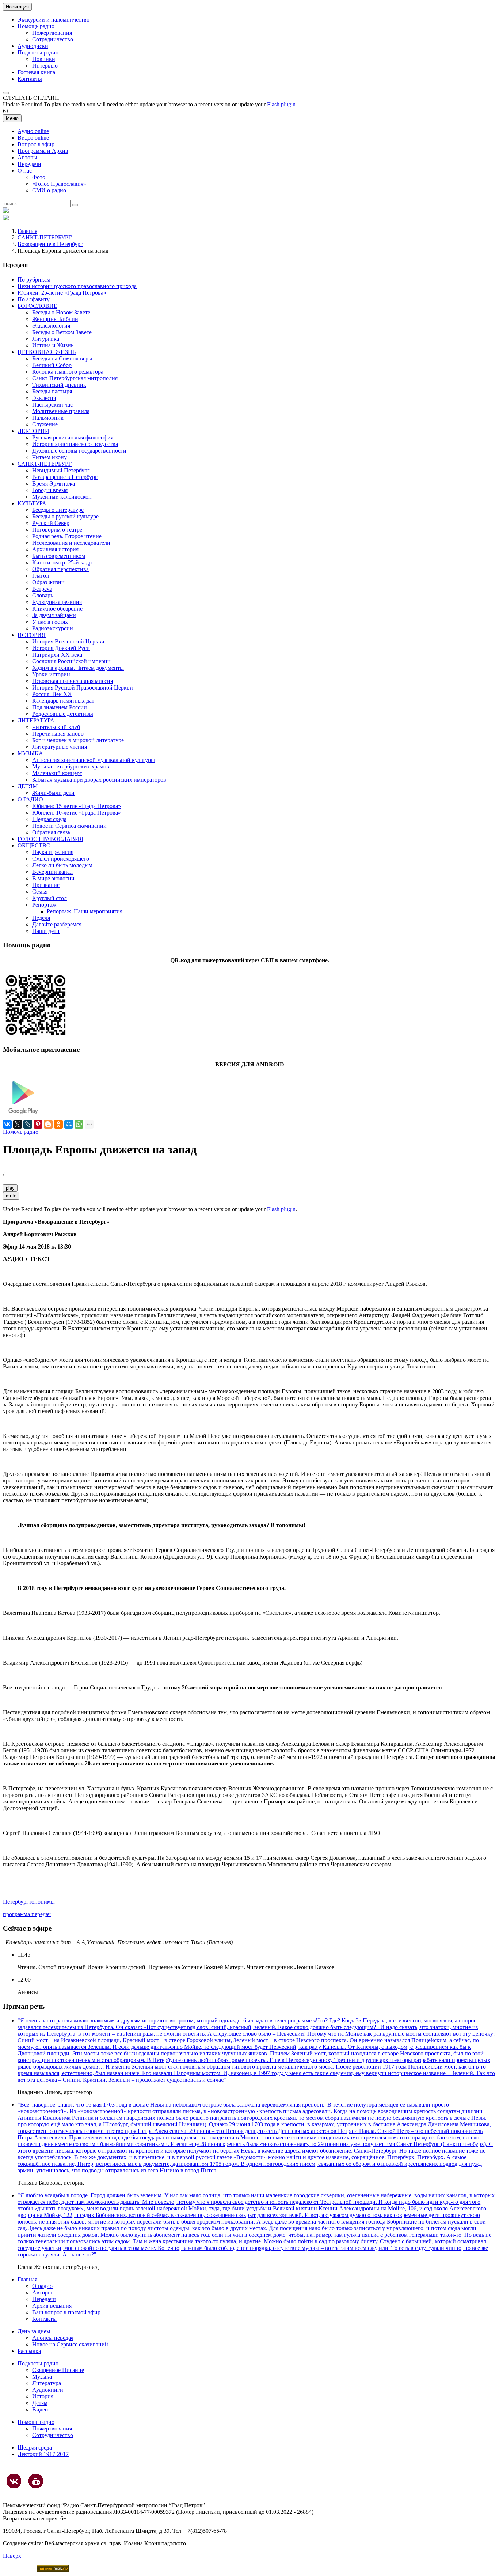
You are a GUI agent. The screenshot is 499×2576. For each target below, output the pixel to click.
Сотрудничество (53, 39)
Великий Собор (52, 365)
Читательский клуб (56, 727)
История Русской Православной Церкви (83, 688)
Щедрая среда (49, 819)
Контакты (30, 79)
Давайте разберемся (57, 924)
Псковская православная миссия (73, 681)
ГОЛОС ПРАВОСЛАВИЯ (50, 839)
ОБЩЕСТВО (34, 845)
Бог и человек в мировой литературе (78, 740)
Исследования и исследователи (71, 543)
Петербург (16, 1902)
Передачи (29, 164)
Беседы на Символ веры (62, 358)
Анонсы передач (53, 2338)
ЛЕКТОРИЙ (33, 431)
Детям (40, 2403)
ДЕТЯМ (28, 786)
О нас (25, 171)
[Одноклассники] (58, 1124)
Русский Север (51, 523)
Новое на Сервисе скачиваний (70, 2344)
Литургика (46, 339)
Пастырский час (52, 405)
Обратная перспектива (60, 569)
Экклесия (44, 398)
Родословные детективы (63, 714)
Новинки (44, 59)
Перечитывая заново (58, 734)
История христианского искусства (75, 444)
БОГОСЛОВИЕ (37, 306)
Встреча (42, 589)
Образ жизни (48, 582)
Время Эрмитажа (54, 484)
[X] (18, 1124)
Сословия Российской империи (71, 661)
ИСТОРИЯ (32, 635)
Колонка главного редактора (68, 372)
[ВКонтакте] (7, 1124)
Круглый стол (49, 898)
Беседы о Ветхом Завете (62, 332)
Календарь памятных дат (63, 701)
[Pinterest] (38, 1124)
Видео (40, 2409)
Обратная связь (51, 832)
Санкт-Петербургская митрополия (75, 378)
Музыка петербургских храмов (71, 766)
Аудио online (33, 131)
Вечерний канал (52, 872)
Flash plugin (281, 104)
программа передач (27, 1914)
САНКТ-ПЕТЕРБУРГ (45, 237)
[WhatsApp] (79, 1124)
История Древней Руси (61, 648)
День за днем (34, 2331)
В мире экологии (53, 878)
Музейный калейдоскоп (62, 497)
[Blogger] (48, 1124)
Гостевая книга (36, 72)
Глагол (41, 576)
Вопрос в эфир (36, 144)
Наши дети (46, 931)
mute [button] (11, 1196)
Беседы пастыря (52, 391)
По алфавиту (34, 299)
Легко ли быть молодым (62, 865)
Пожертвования (52, 33)
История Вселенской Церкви (68, 641)
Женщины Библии (55, 319)
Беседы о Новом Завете (61, 312)
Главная (27, 231)
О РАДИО (30, 799)
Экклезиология (51, 326)
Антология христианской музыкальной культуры (94, 760)
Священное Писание (58, 2370)
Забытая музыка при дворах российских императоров (99, 780)
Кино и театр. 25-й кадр (62, 562)
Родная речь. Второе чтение (67, 536)
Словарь (43, 595)
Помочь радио (21, 1132)
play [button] (10, 1188)
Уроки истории (51, 674)
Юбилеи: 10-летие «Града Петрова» (77, 813)
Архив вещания (52, 2306)
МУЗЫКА (30, 753)
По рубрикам (34, 279)
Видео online (33, 138)
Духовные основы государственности (79, 451)
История (43, 2396)
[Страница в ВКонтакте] (14, 2481)
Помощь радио (36, 26)
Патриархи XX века (57, 655)
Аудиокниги (48, 2390)
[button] (6, 93)
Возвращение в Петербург (50, 244)
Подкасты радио (38, 52)
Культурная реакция (57, 602)
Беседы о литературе (58, 510)
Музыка (42, 2377)
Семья (40, 892)
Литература (47, 2383)
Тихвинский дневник (59, 385)
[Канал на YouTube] (36, 2481)
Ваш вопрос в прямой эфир (66, 2312)
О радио (42, 2286)
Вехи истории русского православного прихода (77, 286)
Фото (39, 177)
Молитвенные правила (61, 411)
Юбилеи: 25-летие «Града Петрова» (62, 293)
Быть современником (59, 556)
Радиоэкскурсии (53, 628)
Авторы (27, 157)
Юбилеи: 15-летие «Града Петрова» (77, 806)
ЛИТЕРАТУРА (36, 720)
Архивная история (55, 549)
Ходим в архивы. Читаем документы (78, 668)
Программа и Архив (43, 151)
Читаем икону (49, 457)
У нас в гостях (50, 622)
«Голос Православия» (59, 184)
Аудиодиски (33, 46)
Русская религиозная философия (73, 437)
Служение (45, 424)
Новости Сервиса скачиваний (69, 826)
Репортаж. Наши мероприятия (85, 911)
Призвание (46, 885)
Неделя (41, 918)
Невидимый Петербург (61, 470)
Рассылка (29, 2351)
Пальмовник (48, 418)
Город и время (50, 490)
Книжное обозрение (57, 609)
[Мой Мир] (69, 1124)
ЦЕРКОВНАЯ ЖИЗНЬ (47, 352)
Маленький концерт (57, 773)
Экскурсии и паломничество (54, 20)
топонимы (42, 1902)
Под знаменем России (60, 707)
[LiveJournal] (28, 1124)
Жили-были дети (53, 793)
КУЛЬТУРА (32, 503)
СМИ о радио (49, 190)
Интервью (45, 66)
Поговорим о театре (57, 530)
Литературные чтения (60, 747)
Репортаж (44, 905)
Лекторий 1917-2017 (43, 2454)
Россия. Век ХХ (52, 694)
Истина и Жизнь (53, 345)
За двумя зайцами (54, 615)
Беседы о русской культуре (65, 516)
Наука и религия (53, 852)
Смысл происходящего (61, 859)
